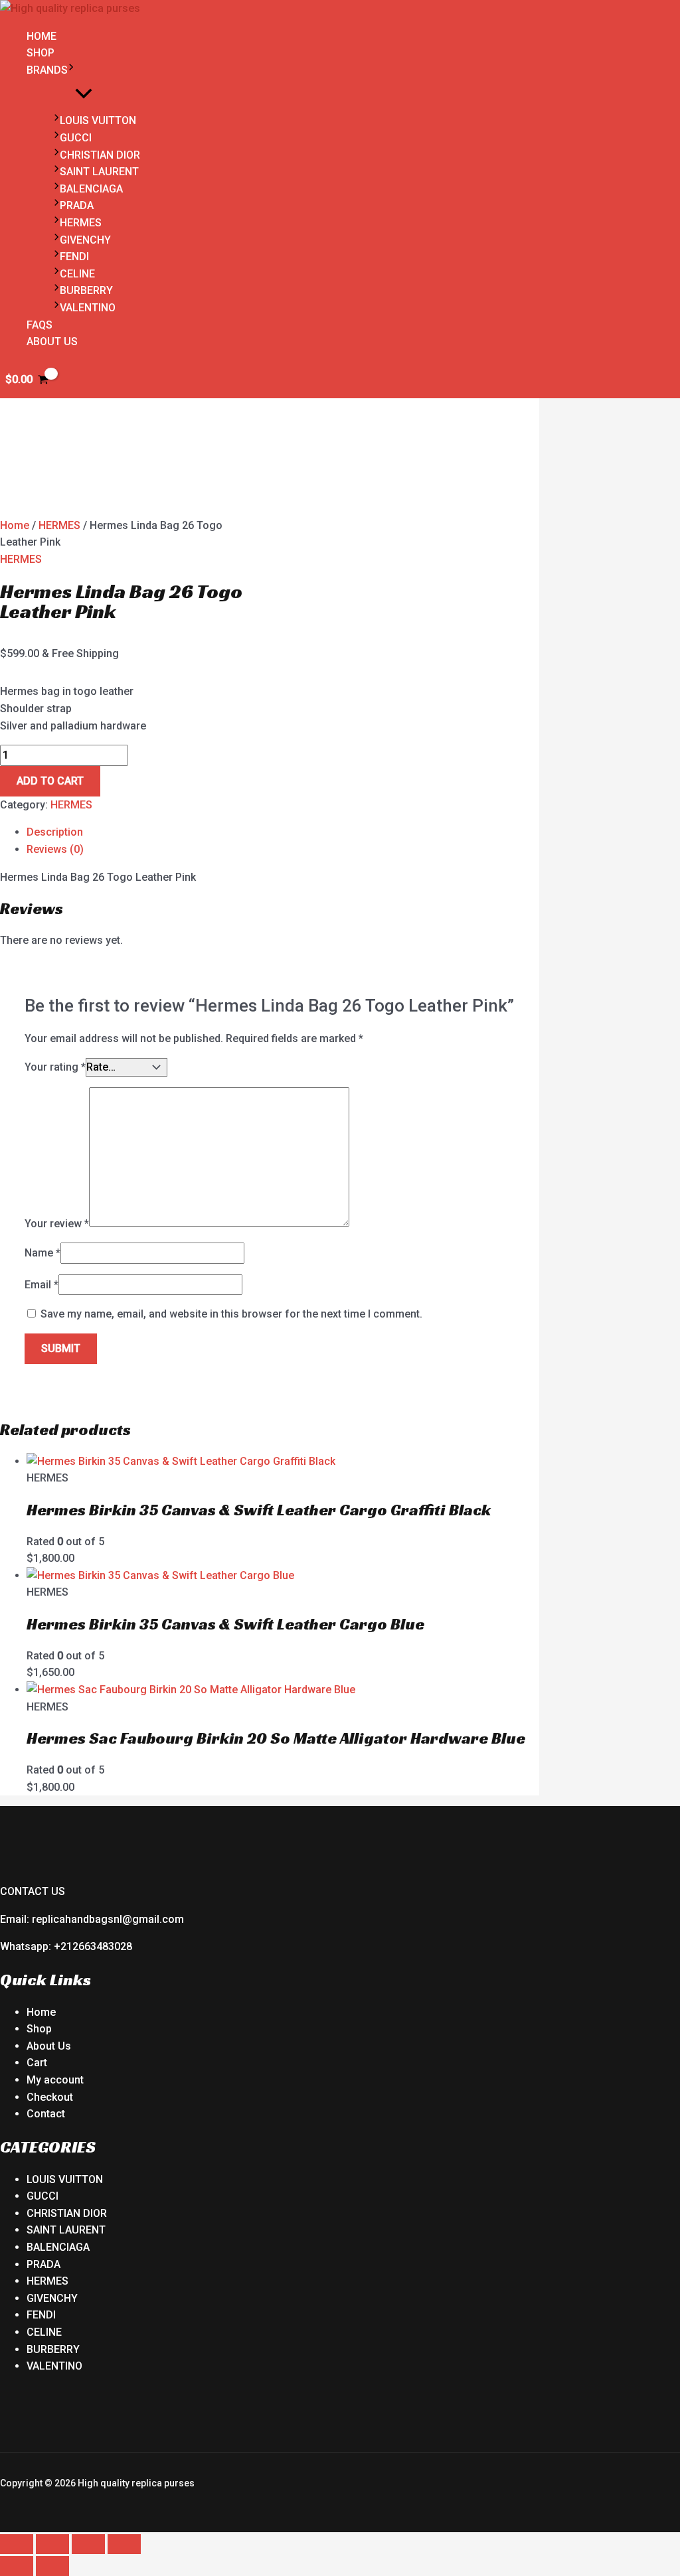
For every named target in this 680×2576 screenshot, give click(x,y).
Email (42, 1285)
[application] (71, 70)
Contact (46, 2114)
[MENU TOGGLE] (83, 95)
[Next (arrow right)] (52, 2566)
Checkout (50, 2097)
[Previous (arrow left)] (17, 2566)
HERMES (81, 223)
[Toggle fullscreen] (52, 2544)
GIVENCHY (85, 240)
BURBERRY (86, 290)
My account (55, 2080)
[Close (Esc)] (124, 2544)
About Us (49, 2046)
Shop (39, 2029)
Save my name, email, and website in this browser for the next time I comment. (231, 1314)
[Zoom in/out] (17, 2544)
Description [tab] (55, 832)
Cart (37, 2063)
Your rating (55, 1067)
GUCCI (76, 138)
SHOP (41, 53)
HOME (42, 36)
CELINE (77, 274)
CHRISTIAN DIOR (100, 155)
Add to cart (50, 781)
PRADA (77, 205)
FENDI (74, 257)
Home (15, 525)
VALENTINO (88, 308)
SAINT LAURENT (99, 172)
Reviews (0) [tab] (55, 849)
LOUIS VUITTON (98, 120)
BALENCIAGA (91, 189)
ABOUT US (52, 341)
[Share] (88, 2544)
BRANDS (47, 70)
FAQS (40, 325)
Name (42, 1253)
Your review (57, 1223)
